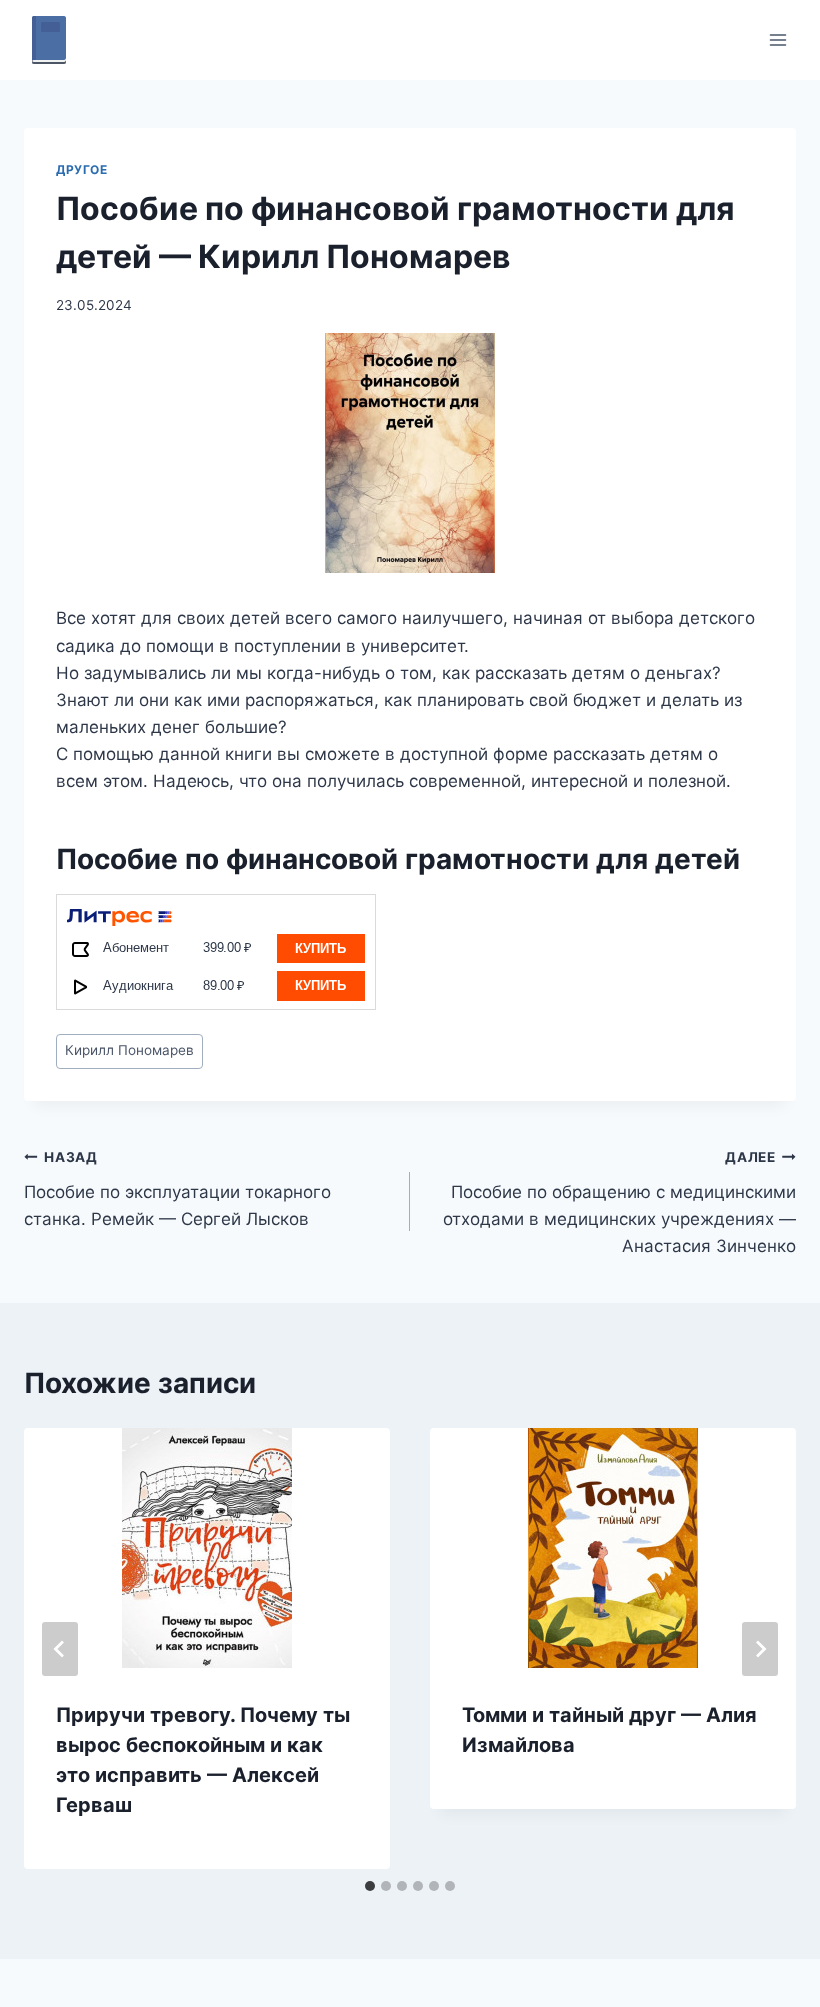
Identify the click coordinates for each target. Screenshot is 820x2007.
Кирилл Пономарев (129, 1050)
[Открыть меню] (777, 39)
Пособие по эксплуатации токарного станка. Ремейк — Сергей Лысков (177, 1189)
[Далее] (760, 1649)
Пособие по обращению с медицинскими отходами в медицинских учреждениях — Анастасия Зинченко (619, 1202)
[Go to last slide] (60, 1649)
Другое (82, 169)
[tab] (370, 1886)
